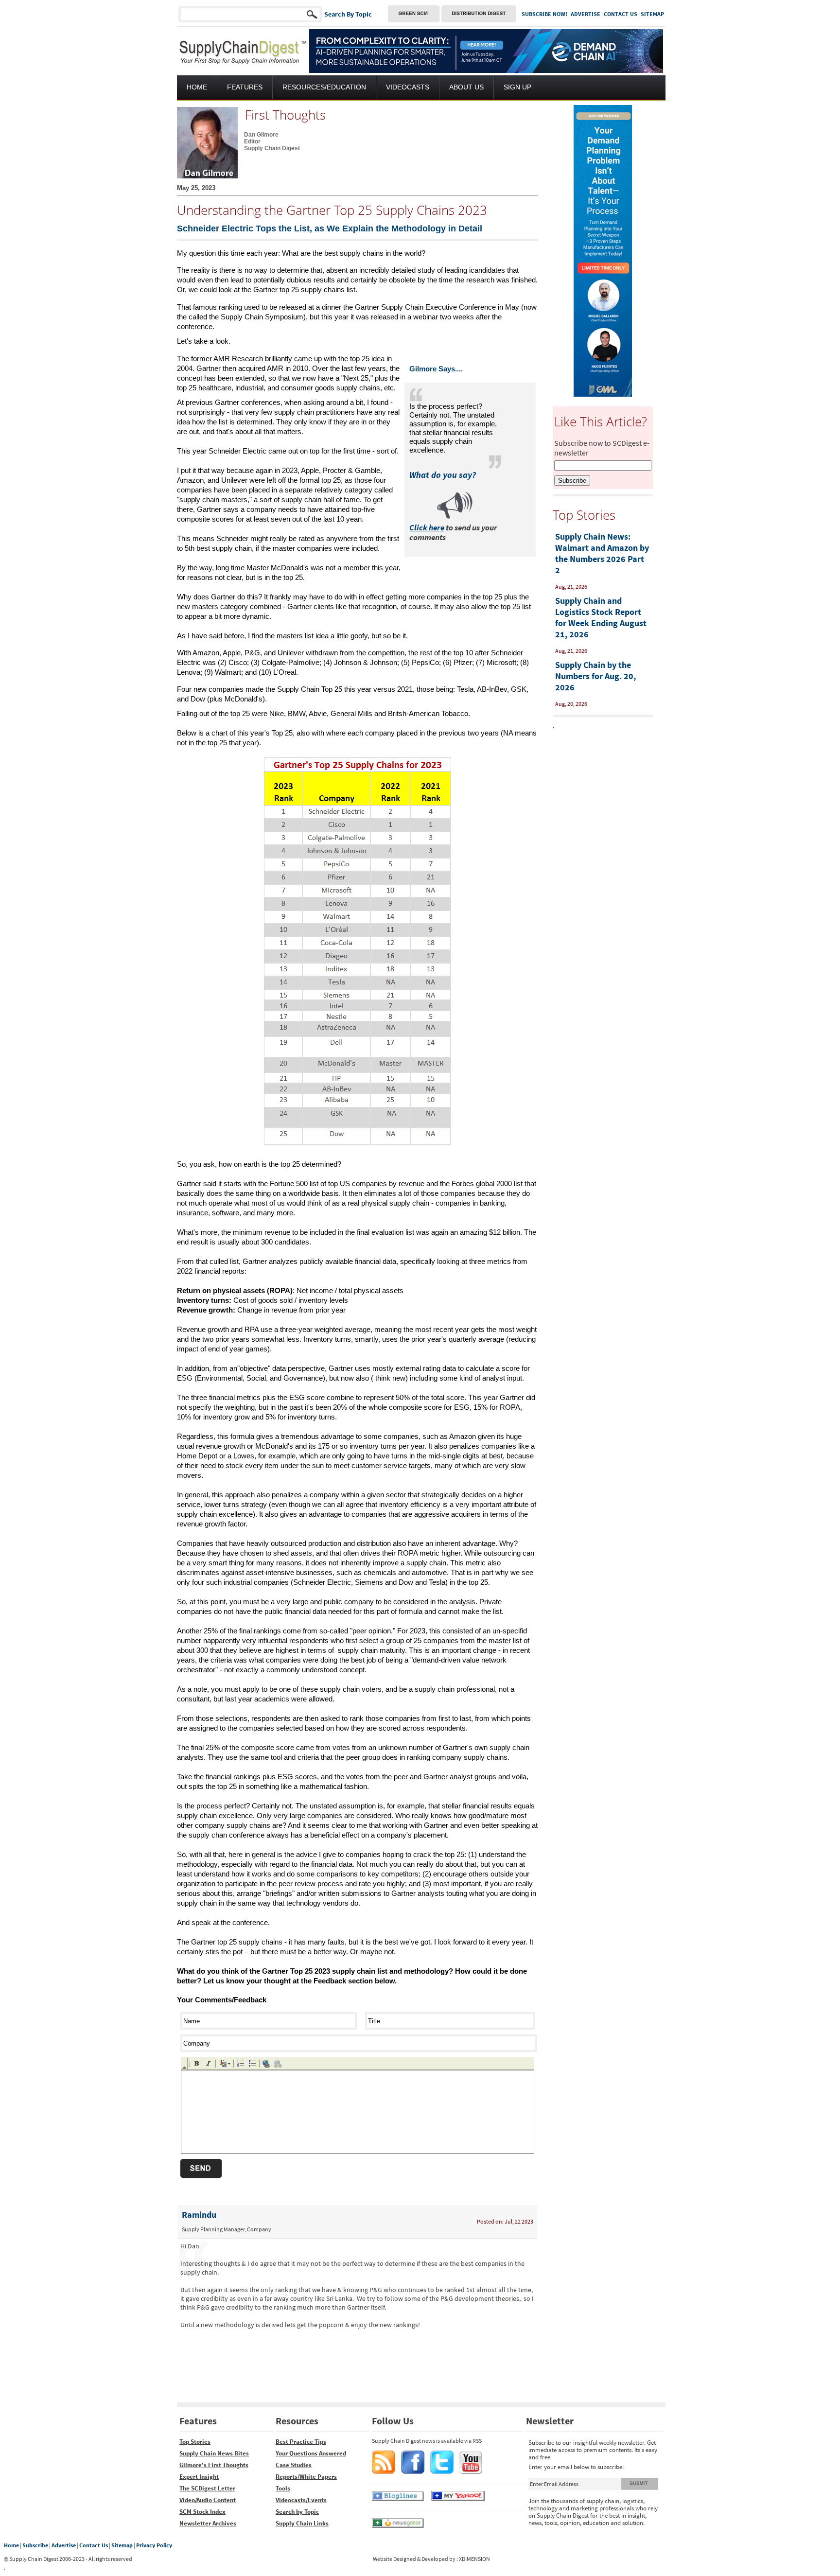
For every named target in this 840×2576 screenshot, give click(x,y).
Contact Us (94, 2545)
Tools (283, 2488)
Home (11, 2545)
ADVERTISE (586, 14)
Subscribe (35, 2545)
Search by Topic (297, 2512)
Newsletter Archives (208, 2523)
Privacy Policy (154, 2545)
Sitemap (122, 2545)
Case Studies (294, 2465)
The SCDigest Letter (207, 2488)
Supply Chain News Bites (214, 2453)
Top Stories (195, 2442)
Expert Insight (199, 2477)
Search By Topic (348, 14)
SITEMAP (652, 14)
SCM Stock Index (202, 2512)
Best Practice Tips (301, 2442)
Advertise (64, 2545)
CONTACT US (621, 14)
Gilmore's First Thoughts (214, 2465)
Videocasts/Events (301, 2500)
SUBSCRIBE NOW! (544, 14)
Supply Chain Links (302, 2523)
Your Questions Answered (311, 2453)
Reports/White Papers (306, 2477)
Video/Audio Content (208, 2500)
